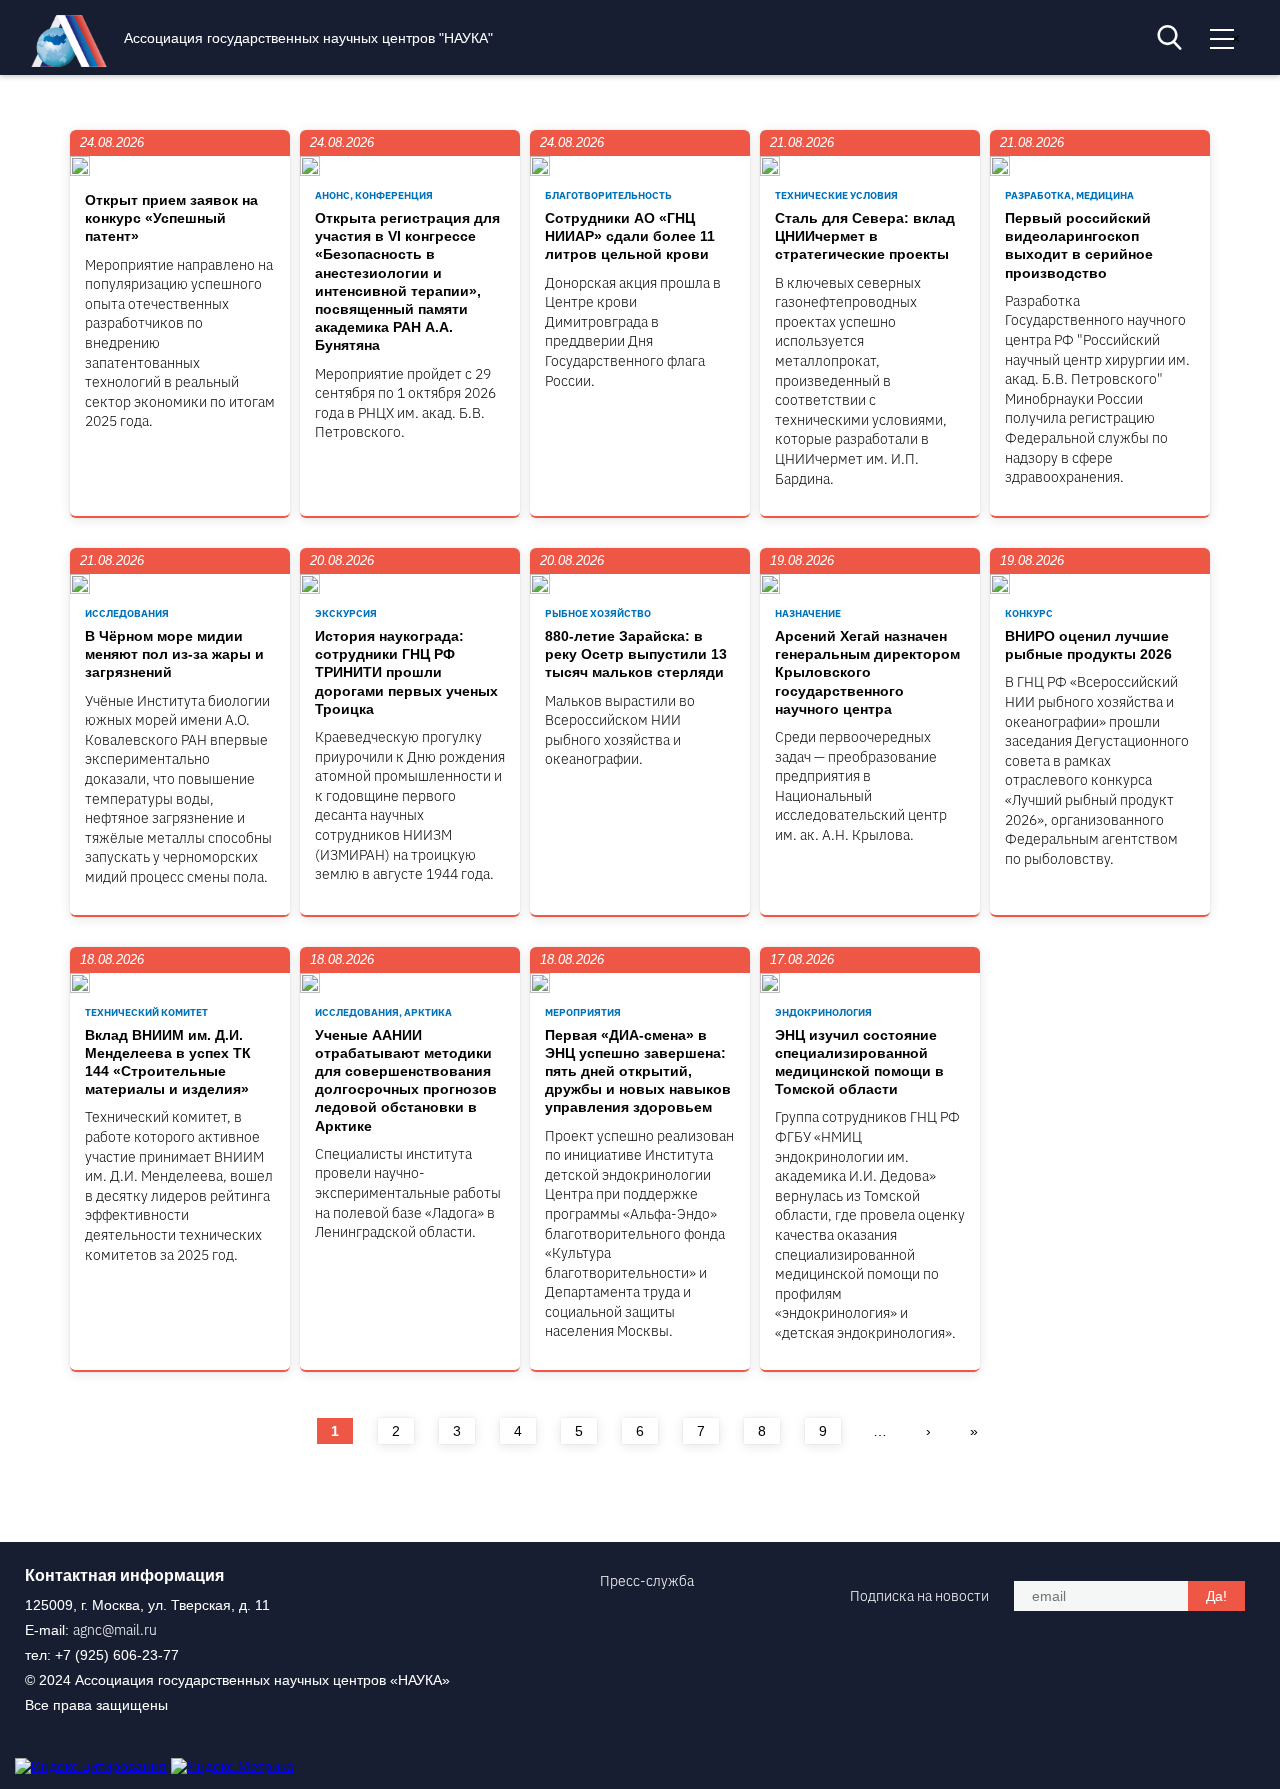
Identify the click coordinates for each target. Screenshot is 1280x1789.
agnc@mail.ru (115, 1630)
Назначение (808, 613)
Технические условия (836, 195)
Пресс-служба (647, 1581)
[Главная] (74, 62)
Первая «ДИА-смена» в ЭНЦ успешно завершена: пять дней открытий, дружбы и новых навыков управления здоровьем (638, 1071)
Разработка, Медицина (1069, 195)
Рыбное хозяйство (598, 613)
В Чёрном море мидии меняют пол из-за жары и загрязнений (174, 654)
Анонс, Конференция (374, 195)
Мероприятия (583, 1012)
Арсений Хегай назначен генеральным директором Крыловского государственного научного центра (867, 672)
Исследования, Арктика (383, 1012)
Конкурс (1029, 613)
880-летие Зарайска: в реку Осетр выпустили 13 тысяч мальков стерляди (636, 654)
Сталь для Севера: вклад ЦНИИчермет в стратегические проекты (865, 236)
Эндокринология (823, 1012)
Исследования (127, 613)
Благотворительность (608, 195)
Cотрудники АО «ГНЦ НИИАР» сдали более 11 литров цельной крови (630, 236)
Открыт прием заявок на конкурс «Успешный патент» (171, 218)
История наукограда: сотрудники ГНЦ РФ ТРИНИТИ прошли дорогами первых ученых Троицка (406, 672)
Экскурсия (346, 613)
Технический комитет (146, 1012)
